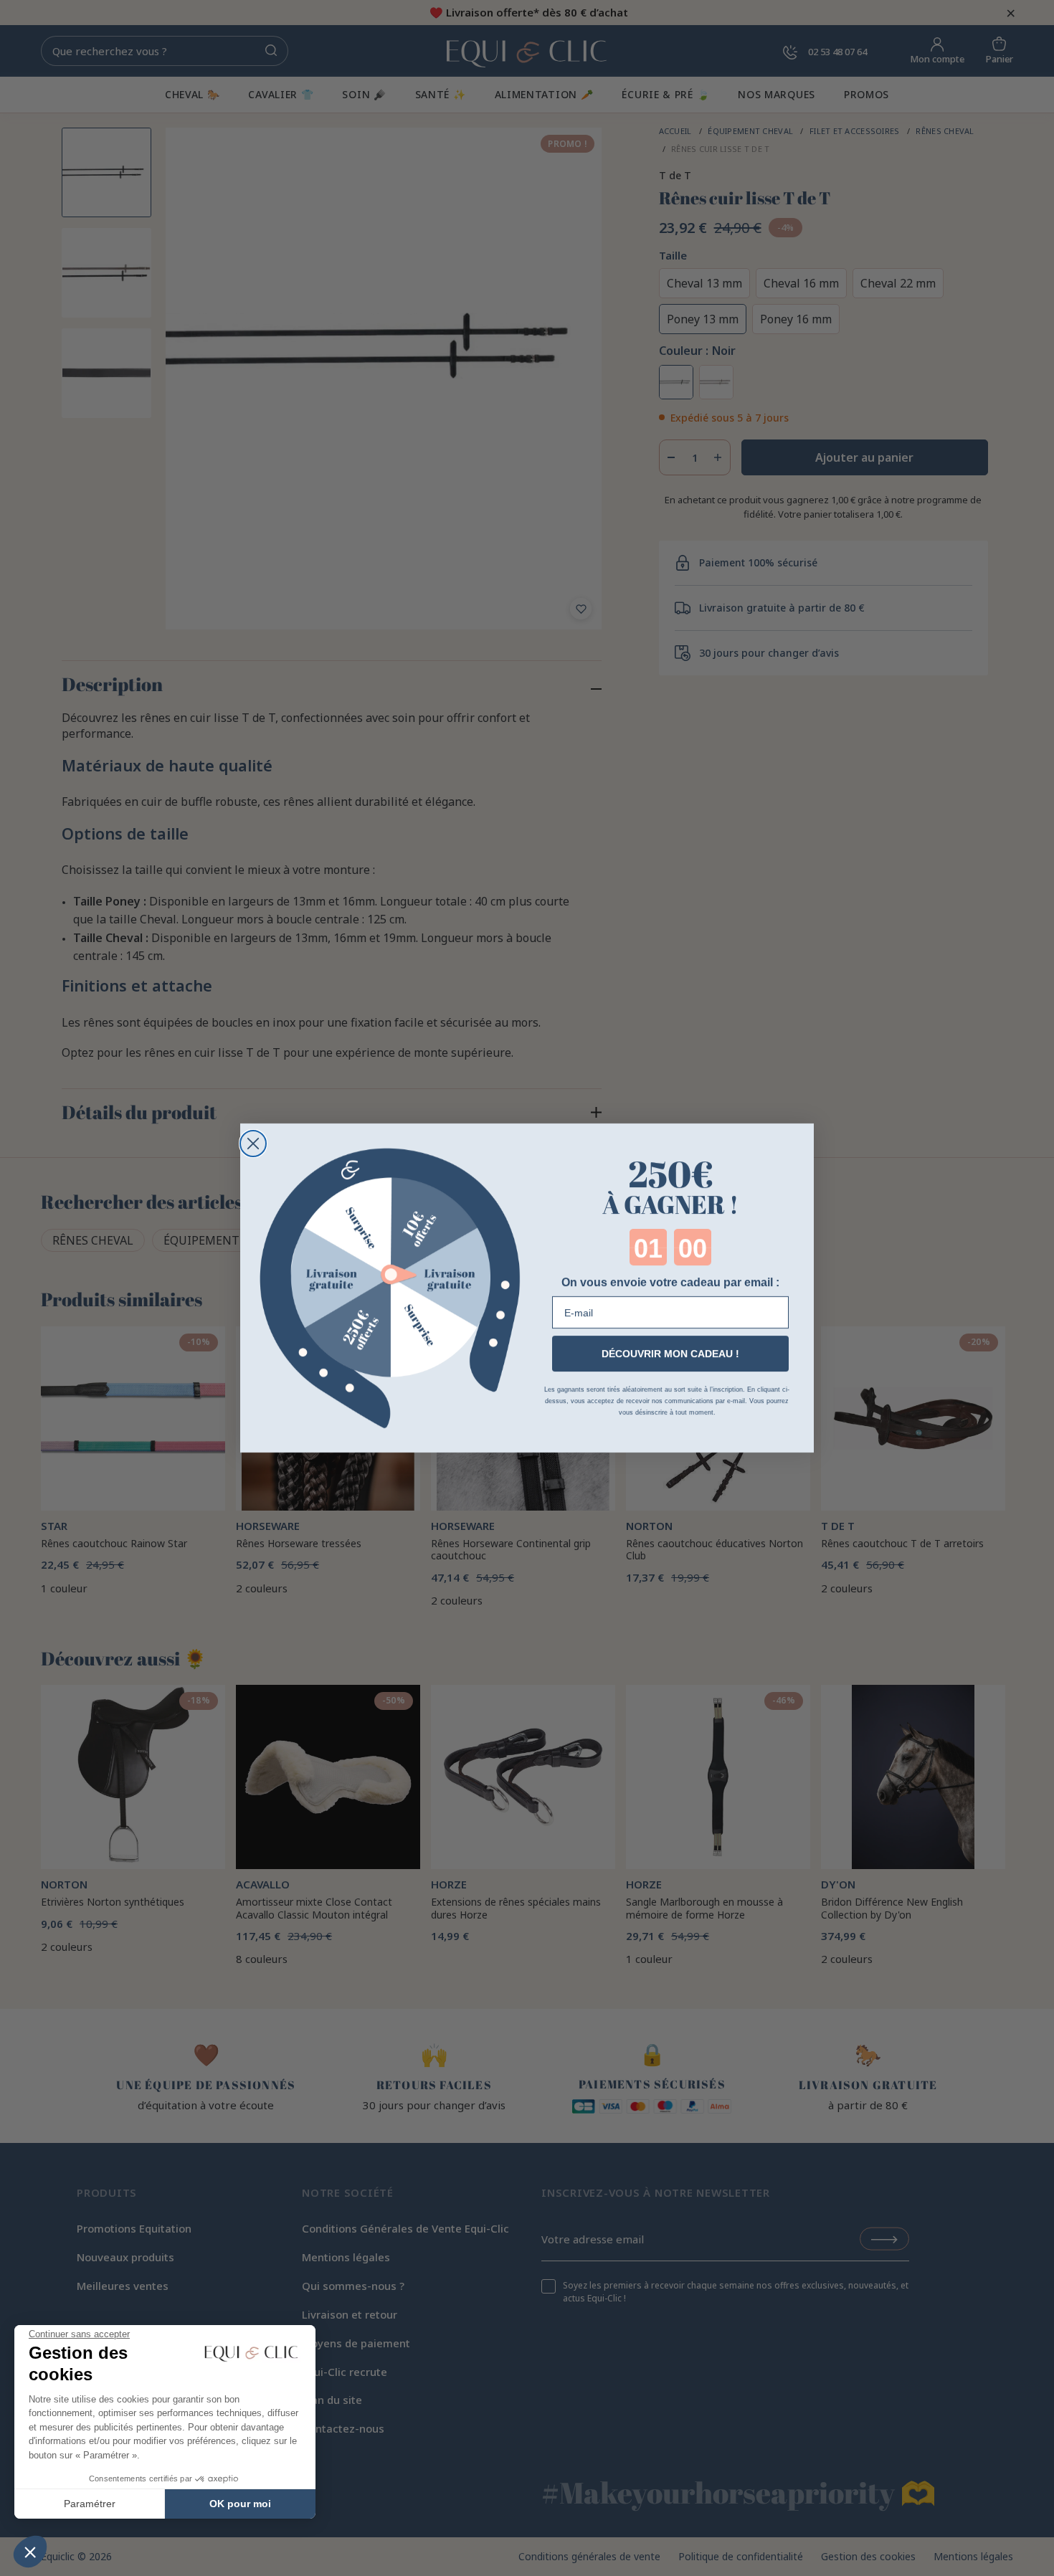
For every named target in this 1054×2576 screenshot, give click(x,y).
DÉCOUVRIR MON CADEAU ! (670, 1354)
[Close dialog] (253, 1144)
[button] (30, 2552)
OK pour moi (240, 2504)
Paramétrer (90, 2504)
